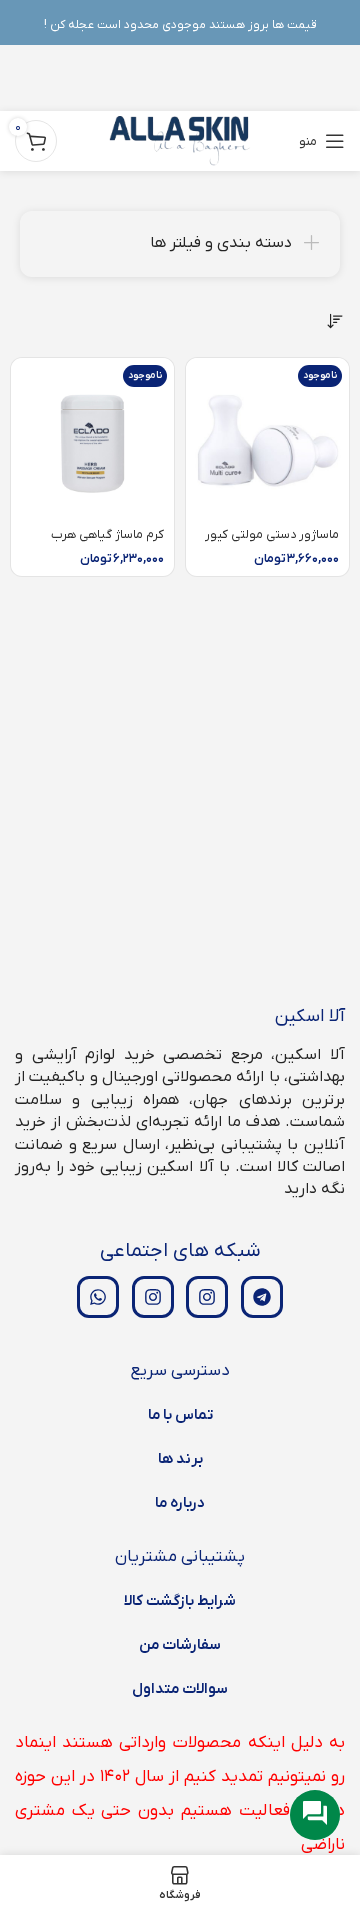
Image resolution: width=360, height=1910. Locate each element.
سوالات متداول (180, 1689)
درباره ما (180, 1503)
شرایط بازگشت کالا (180, 1601)
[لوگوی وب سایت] (180, 140)
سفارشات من (180, 1645)
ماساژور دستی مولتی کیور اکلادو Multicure (272, 542)
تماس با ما (180, 1415)
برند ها (180, 1459)
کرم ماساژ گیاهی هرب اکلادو (107, 542)
